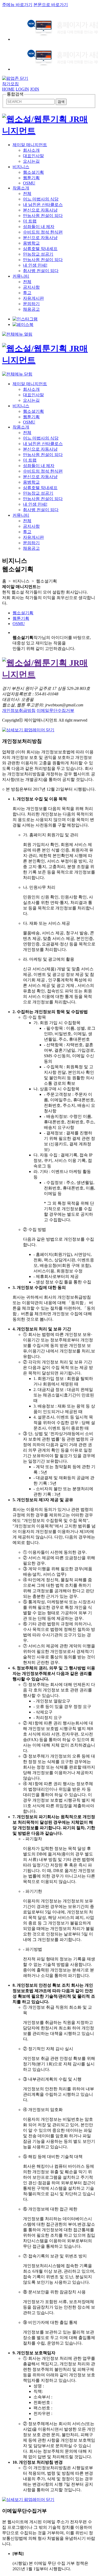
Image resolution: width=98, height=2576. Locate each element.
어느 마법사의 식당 (41, 199)
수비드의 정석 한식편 (43, 232)
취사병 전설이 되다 (41, 271)
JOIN (35, 89)
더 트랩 (30, 221)
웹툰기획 (31, 178)
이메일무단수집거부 (55, 710)
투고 (27, 293)
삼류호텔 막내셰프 (40, 249)
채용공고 (31, 309)
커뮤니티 (21, 276)
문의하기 (31, 304)
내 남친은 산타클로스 (43, 205)
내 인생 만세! (35, 265)
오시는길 (31, 161)
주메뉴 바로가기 (17, 5)
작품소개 (21, 188)
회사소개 (31, 150)
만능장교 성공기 (38, 254)
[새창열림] (25, 319)
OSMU (29, 183)
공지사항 (31, 287)
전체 (27, 194)
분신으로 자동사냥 (40, 210)
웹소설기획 (33, 172)
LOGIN (22, 89)
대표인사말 (33, 156)
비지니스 (21, 167)
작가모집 (10, 84)
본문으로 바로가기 (51, 5)
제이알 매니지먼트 (30, 145)
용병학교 (31, 243)
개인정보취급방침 (19, 710)
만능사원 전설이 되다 (43, 216)
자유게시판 (33, 298)
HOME (8, 89)
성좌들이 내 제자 (39, 227)
